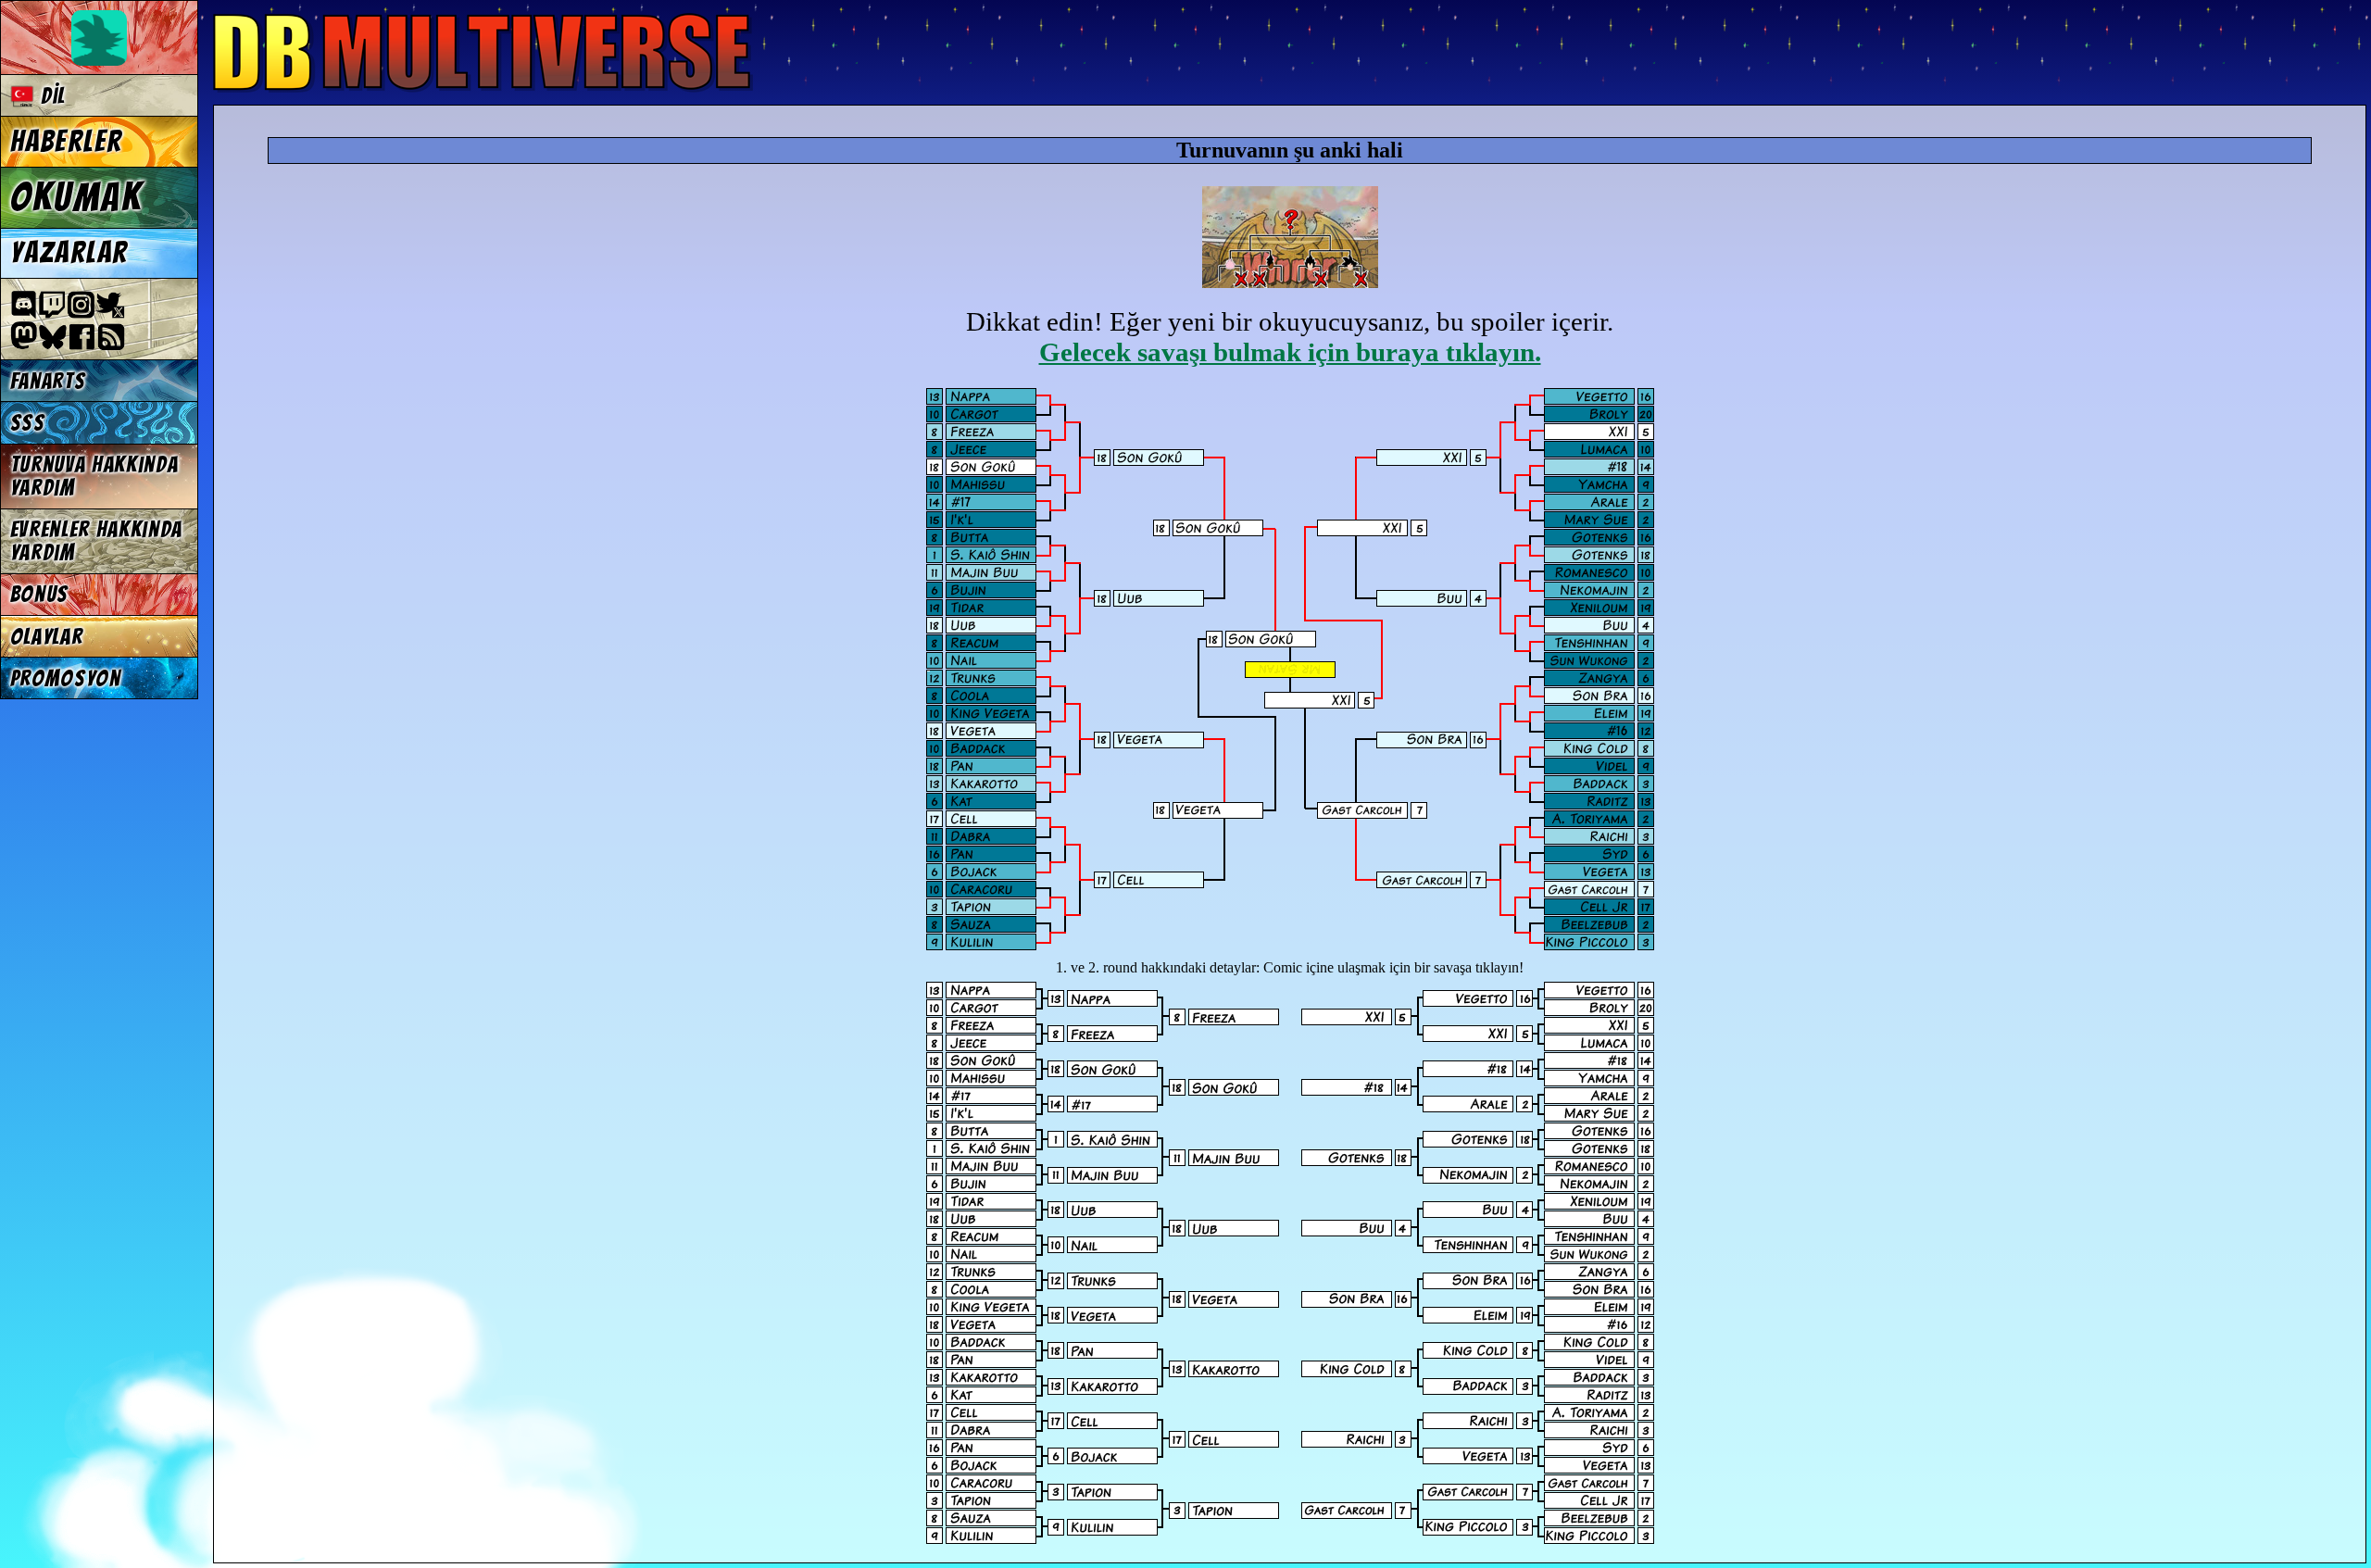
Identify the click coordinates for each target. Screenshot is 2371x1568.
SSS (28, 423)
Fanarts (48, 381)
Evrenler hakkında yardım (97, 541)
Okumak (76, 197)
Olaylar (47, 637)
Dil (50, 96)
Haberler (67, 142)
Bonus (39, 594)
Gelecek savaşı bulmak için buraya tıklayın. (1290, 352)
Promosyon (66, 678)
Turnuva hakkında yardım (94, 476)
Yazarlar (69, 253)
